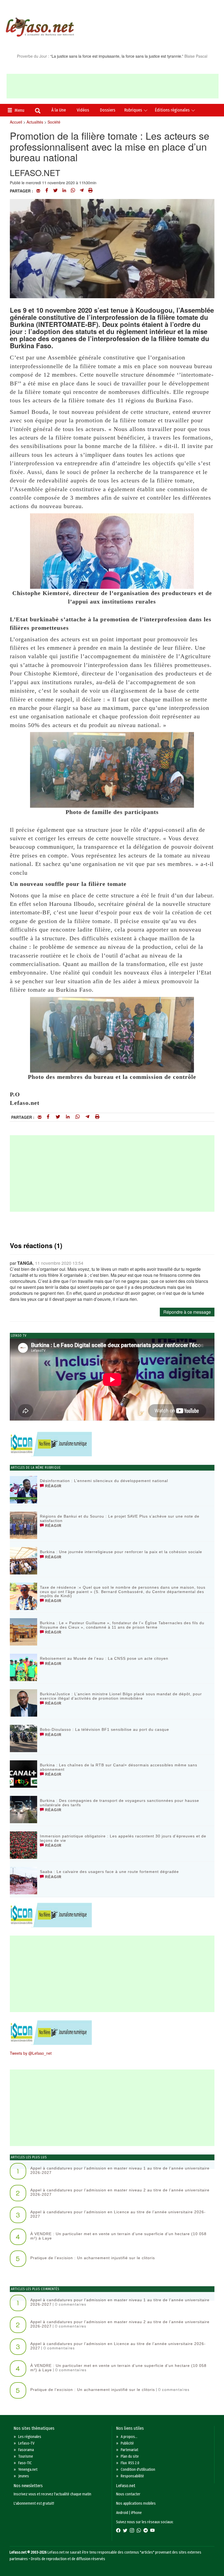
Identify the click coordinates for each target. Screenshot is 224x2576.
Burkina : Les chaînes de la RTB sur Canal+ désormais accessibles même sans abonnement (119, 1767)
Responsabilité (132, 2476)
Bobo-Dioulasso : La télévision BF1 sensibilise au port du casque (104, 1729)
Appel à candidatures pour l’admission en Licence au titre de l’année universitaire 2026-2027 (118, 2214)
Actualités (35, 122)
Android (122, 2513)
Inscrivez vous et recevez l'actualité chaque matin (52, 2494)
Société (54, 122)
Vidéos (83, 110)
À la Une (59, 110)
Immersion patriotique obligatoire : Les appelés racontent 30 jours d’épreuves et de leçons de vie (123, 1838)
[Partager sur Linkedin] (64, 191)
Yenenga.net (28, 2470)
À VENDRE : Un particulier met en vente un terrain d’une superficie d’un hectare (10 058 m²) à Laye (118, 2236)
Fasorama (26, 2450)
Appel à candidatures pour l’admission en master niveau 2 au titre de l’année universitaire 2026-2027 (120, 2192)
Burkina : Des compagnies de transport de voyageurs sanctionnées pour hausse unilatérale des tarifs (120, 1803)
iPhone (136, 2513)
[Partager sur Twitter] (55, 191)
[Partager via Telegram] (82, 191)
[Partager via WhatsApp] (73, 191)
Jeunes (24, 2476)
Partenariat (129, 2450)
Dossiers (108, 110)
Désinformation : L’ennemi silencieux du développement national (104, 1481)
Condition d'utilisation (138, 2470)
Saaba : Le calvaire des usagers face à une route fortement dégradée (109, 1872)
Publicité (127, 2443)
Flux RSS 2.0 (130, 2463)
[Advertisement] (113, 86)
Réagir (53, 1486)
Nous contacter (128, 2494)
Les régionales (30, 2437)
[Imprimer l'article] (90, 191)
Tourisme (26, 2456)
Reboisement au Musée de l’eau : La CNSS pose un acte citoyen (104, 1658)
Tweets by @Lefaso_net (31, 2053)
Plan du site (130, 2456)
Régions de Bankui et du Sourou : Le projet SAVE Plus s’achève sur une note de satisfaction (120, 1518)
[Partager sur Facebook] (47, 191)
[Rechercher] (38, 111)
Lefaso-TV (26, 2443)
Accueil (16, 122)
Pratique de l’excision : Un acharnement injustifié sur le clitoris (93, 2258)
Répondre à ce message (187, 1312)
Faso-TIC (25, 2463)
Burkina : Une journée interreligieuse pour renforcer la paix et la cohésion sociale (121, 1552)
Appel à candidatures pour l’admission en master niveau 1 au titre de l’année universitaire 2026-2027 (120, 2170)
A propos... (129, 2437)
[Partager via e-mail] (38, 191)
